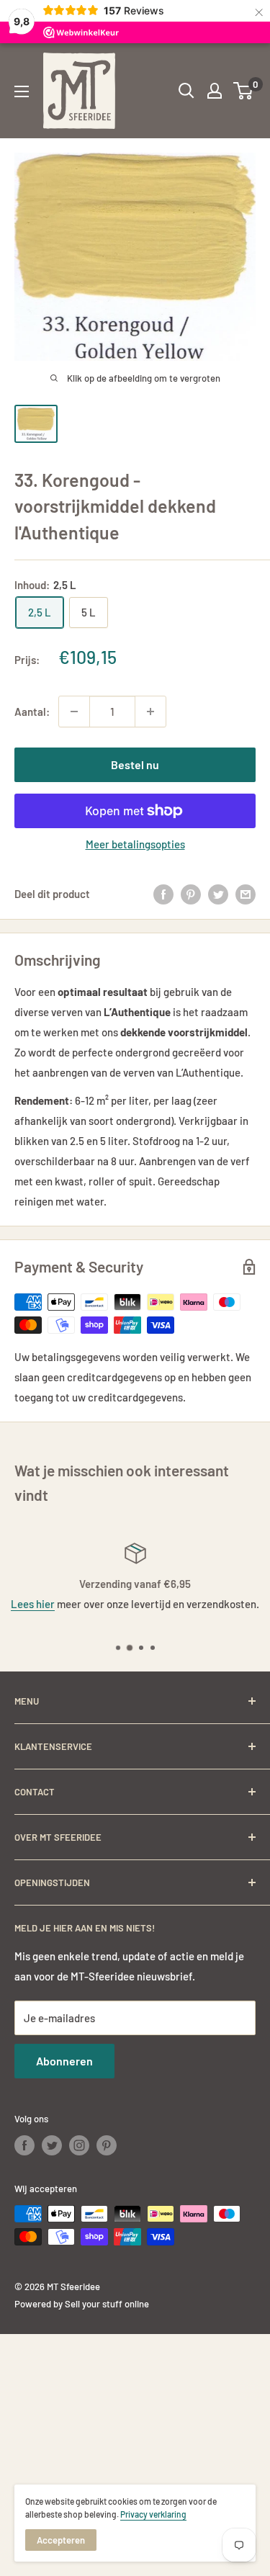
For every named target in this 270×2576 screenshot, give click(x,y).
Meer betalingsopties (135, 844)
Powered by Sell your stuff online (82, 2304)
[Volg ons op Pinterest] (107, 2145)
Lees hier (33, 1604)
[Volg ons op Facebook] (24, 2145)
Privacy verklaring (153, 2514)
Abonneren (64, 2061)
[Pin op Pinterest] (191, 894)
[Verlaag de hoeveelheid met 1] (74, 712)
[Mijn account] (215, 91)
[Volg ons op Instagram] (79, 2145)
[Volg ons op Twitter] (52, 2145)
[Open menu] (22, 91)
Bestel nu (135, 764)
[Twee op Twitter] (218, 894)
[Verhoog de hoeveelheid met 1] (150, 712)
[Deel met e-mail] (246, 894)
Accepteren (61, 2540)
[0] (244, 91)
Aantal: (32, 712)
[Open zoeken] (186, 91)
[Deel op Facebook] (163, 894)
